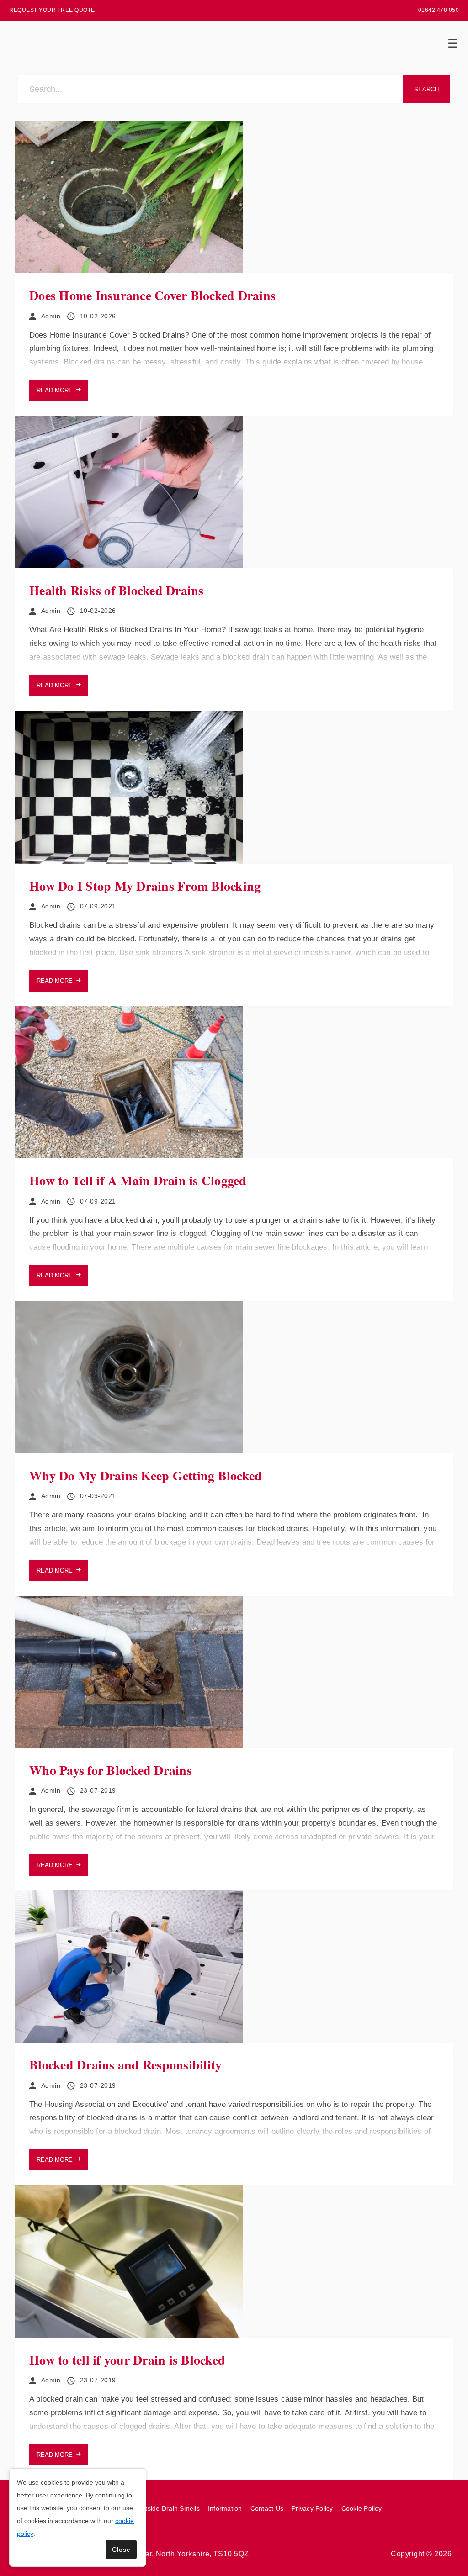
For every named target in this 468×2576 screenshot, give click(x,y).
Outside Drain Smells (168, 2508)
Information (225, 2508)
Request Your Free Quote (52, 10)
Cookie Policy (362, 2508)
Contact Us (267, 2508)
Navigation (452, 43)
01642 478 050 (439, 10)
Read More (55, 390)
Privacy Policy (312, 2508)
